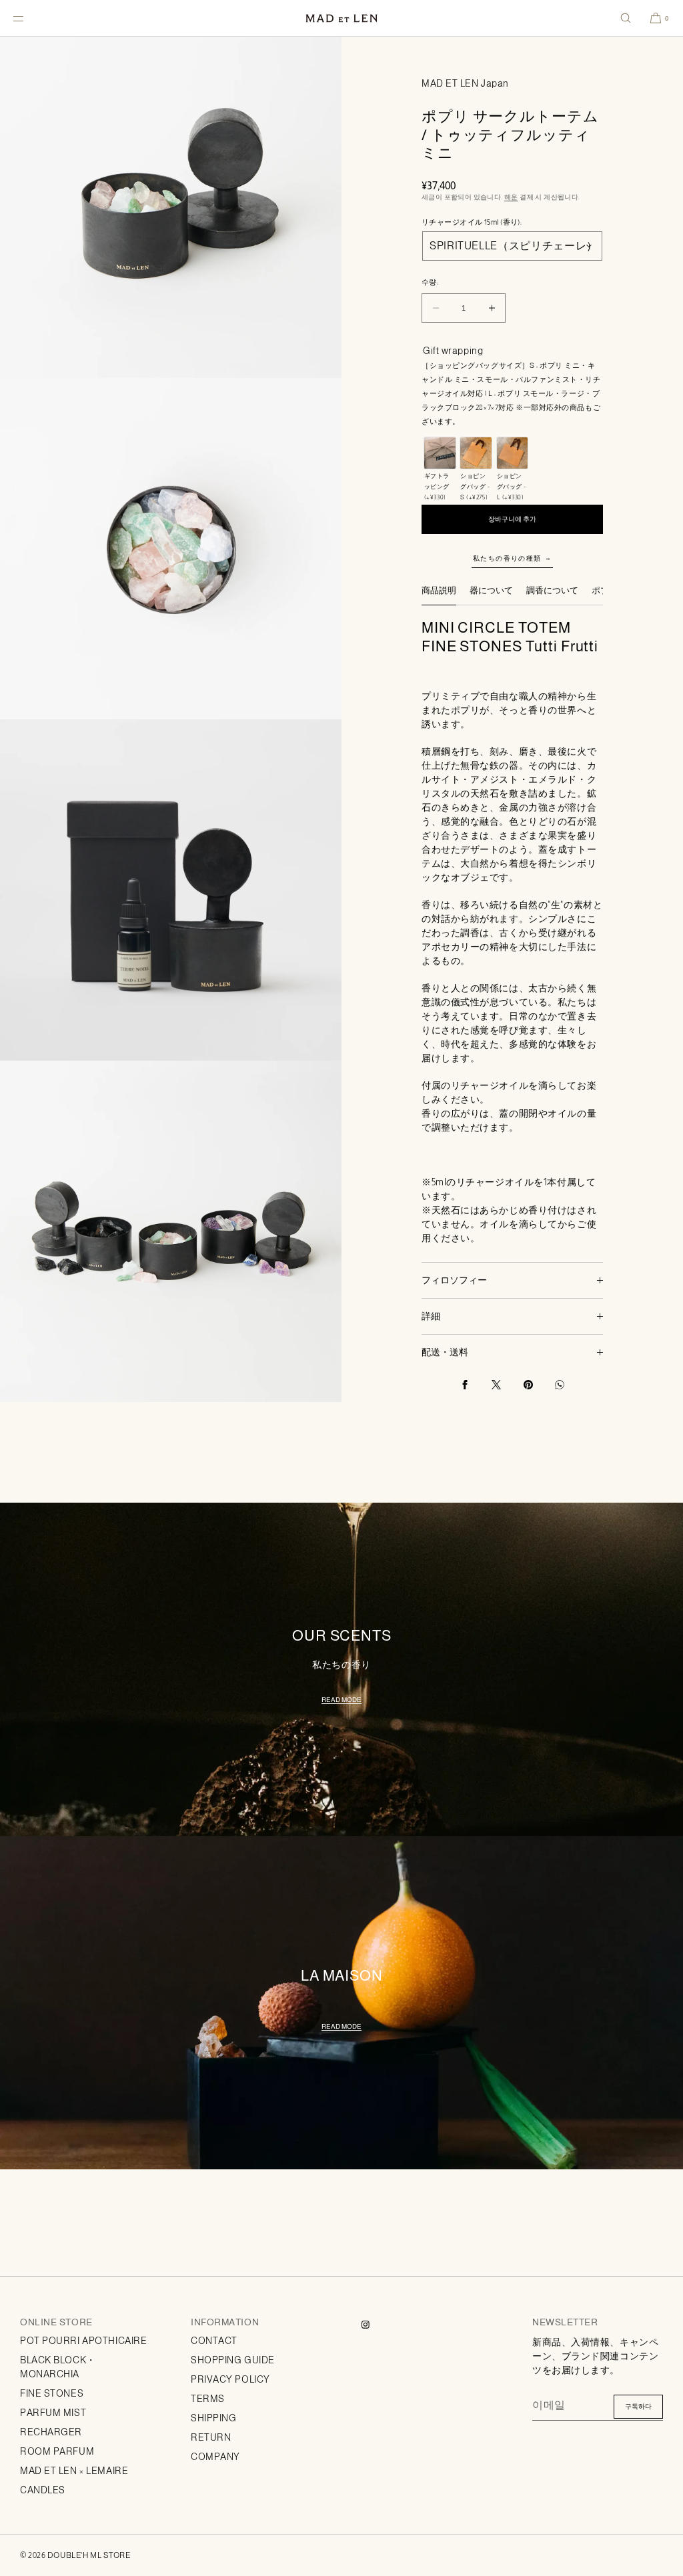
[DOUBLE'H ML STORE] (341, 18)
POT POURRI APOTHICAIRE (83, 2341)
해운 (511, 197)
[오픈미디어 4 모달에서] (171, 1231)
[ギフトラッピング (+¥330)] (440, 453)
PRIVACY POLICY (230, 2379)
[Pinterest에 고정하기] (528, 1385)
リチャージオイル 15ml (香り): (472, 222)
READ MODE (341, 1700)
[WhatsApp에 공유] (560, 1385)
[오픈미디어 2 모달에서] (171, 549)
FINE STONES (52, 2393)
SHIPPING (213, 2418)
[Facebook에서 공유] (465, 1385)
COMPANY (215, 2457)
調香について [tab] (552, 590)
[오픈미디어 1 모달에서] (171, 207)
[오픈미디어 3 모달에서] (171, 890)
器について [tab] (491, 590)
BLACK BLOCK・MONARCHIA (58, 2367)
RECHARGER (51, 2432)
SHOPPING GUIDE (233, 2360)
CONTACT (214, 2341)
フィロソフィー (454, 1280)
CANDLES (43, 2490)
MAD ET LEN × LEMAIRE (74, 2471)
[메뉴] (29, 18)
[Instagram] (376, 2325)
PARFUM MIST (53, 2413)
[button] (626, 18)
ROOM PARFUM (57, 2451)
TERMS (208, 2399)
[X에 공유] (496, 1385)
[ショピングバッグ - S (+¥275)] (476, 453)
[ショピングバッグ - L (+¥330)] (513, 453)
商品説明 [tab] (439, 590)
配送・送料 (445, 1352)
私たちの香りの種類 (507, 558)
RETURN (211, 2437)
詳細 (431, 1316)
